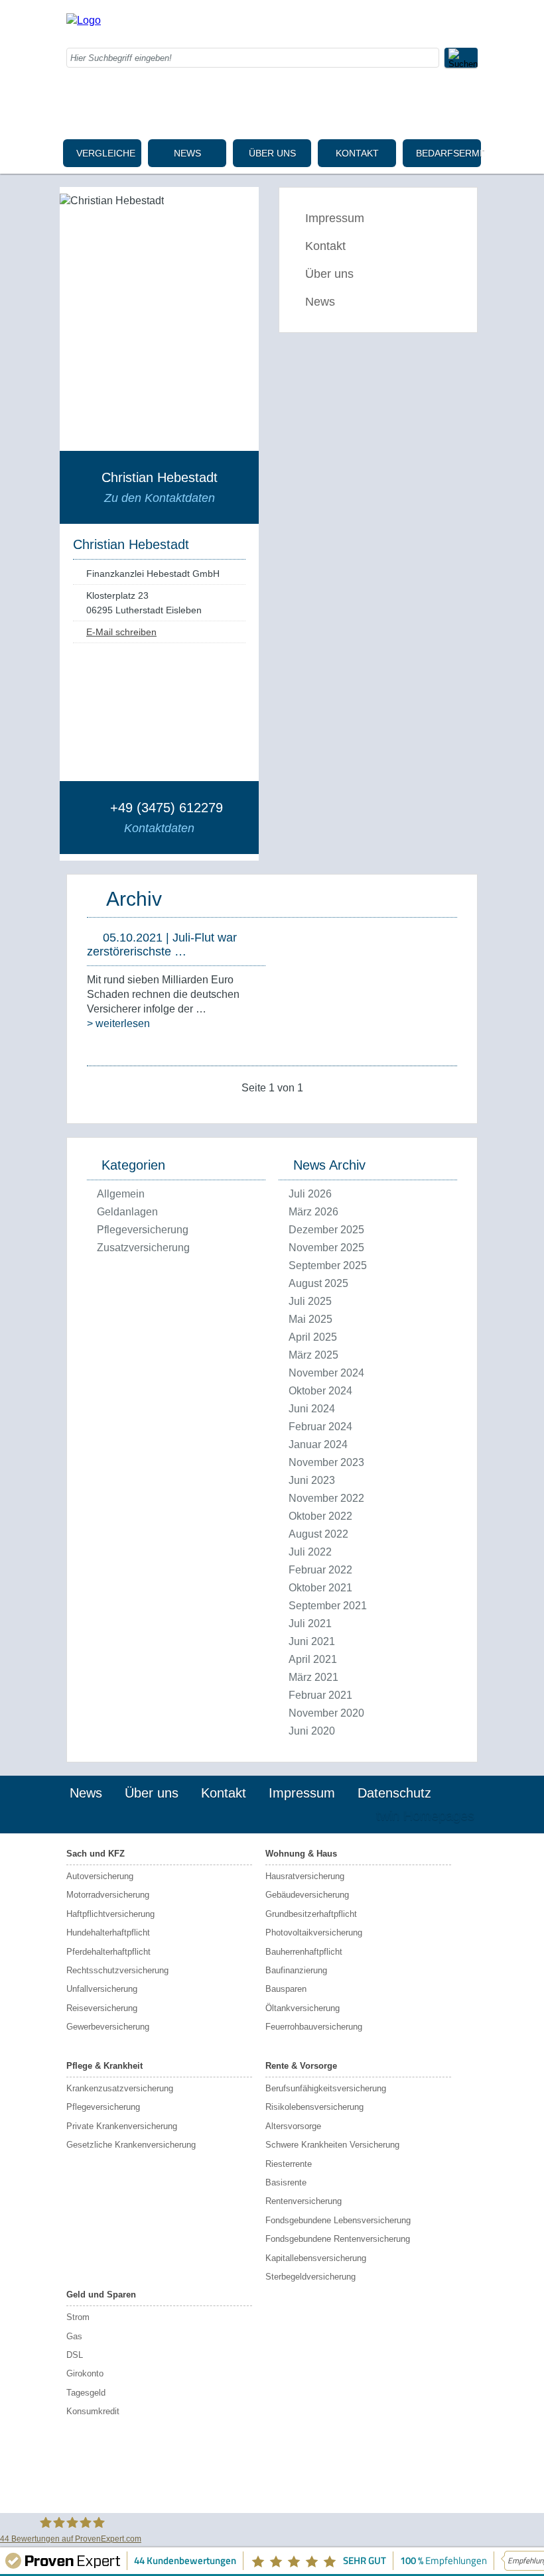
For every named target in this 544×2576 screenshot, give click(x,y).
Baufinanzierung (296, 1970)
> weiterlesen (118, 1023)
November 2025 (326, 1248)
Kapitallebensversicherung (316, 2258)
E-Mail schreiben (121, 632)
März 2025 (313, 1355)
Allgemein (121, 1194)
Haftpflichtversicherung (110, 1914)
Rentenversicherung (304, 2201)
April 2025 (313, 1337)
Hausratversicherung (305, 1876)
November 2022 (326, 1498)
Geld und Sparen (101, 2295)
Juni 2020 (312, 1731)
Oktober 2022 (320, 1516)
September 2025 (328, 1265)
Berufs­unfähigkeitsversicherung (326, 2088)
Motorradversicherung (108, 1895)
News (187, 153)
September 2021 (328, 1606)
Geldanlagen (127, 1212)
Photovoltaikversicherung (314, 1932)
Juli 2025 (310, 1301)
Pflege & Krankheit (104, 2066)
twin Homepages (425, 1815)
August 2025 (318, 1283)
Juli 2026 (310, 1194)
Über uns (272, 153)
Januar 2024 (318, 1444)
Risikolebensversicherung (314, 2107)
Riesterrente (289, 2164)
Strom (78, 2317)
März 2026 (313, 1212)
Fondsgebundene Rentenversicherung (338, 2239)
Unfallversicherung (102, 1989)
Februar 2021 (320, 1695)
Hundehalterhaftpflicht (108, 1932)
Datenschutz (394, 1793)
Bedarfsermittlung (448, 153)
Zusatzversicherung (143, 1248)
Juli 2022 (310, 1552)
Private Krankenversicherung (122, 2126)
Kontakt (357, 153)
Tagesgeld (86, 2393)
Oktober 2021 (320, 1588)
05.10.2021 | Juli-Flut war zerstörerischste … (162, 945)
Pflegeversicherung (143, 1230)
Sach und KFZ (96, 1854)
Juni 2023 (312, 1480)
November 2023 (326, 1462)
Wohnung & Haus (301, 1854)
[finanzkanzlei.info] (84, 20)
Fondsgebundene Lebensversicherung (338, 2220)
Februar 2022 (320, 1570)
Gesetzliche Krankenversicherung (131, 2145)
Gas (74, 2336)
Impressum (335, 218)
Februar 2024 (320, 1427)
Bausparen (286, 1989)
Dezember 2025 (326, 1230)
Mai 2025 (310, 1319)
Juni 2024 (312, 1409)
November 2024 (326, 1373)
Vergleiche (106, 153)
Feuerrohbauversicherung (314, 2027)
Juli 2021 (310, 1624)
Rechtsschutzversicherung (117, 1970)
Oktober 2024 (320, 1391)
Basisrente (286, 2182)
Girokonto (85, 2373)
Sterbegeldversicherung (310, 2277)
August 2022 (318, 1534)
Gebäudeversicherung (307, 1895)
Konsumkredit (93, 2411)
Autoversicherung (100, 1876)
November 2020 (326, 1713)
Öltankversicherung (303, 2008)
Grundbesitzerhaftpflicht (311, 1914)
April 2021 (313, 1659)
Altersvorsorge (293, 2126)
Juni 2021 (312, 1641)
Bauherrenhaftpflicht (304, 1952)
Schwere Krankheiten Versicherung (332, 2145)
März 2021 (313, 1677)
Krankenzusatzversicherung (120, 2088)
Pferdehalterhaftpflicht (108, 1952)
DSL (75, 2355)
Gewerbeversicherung (108, 2027)
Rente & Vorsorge (301, 2066)
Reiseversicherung (102, 2008)
